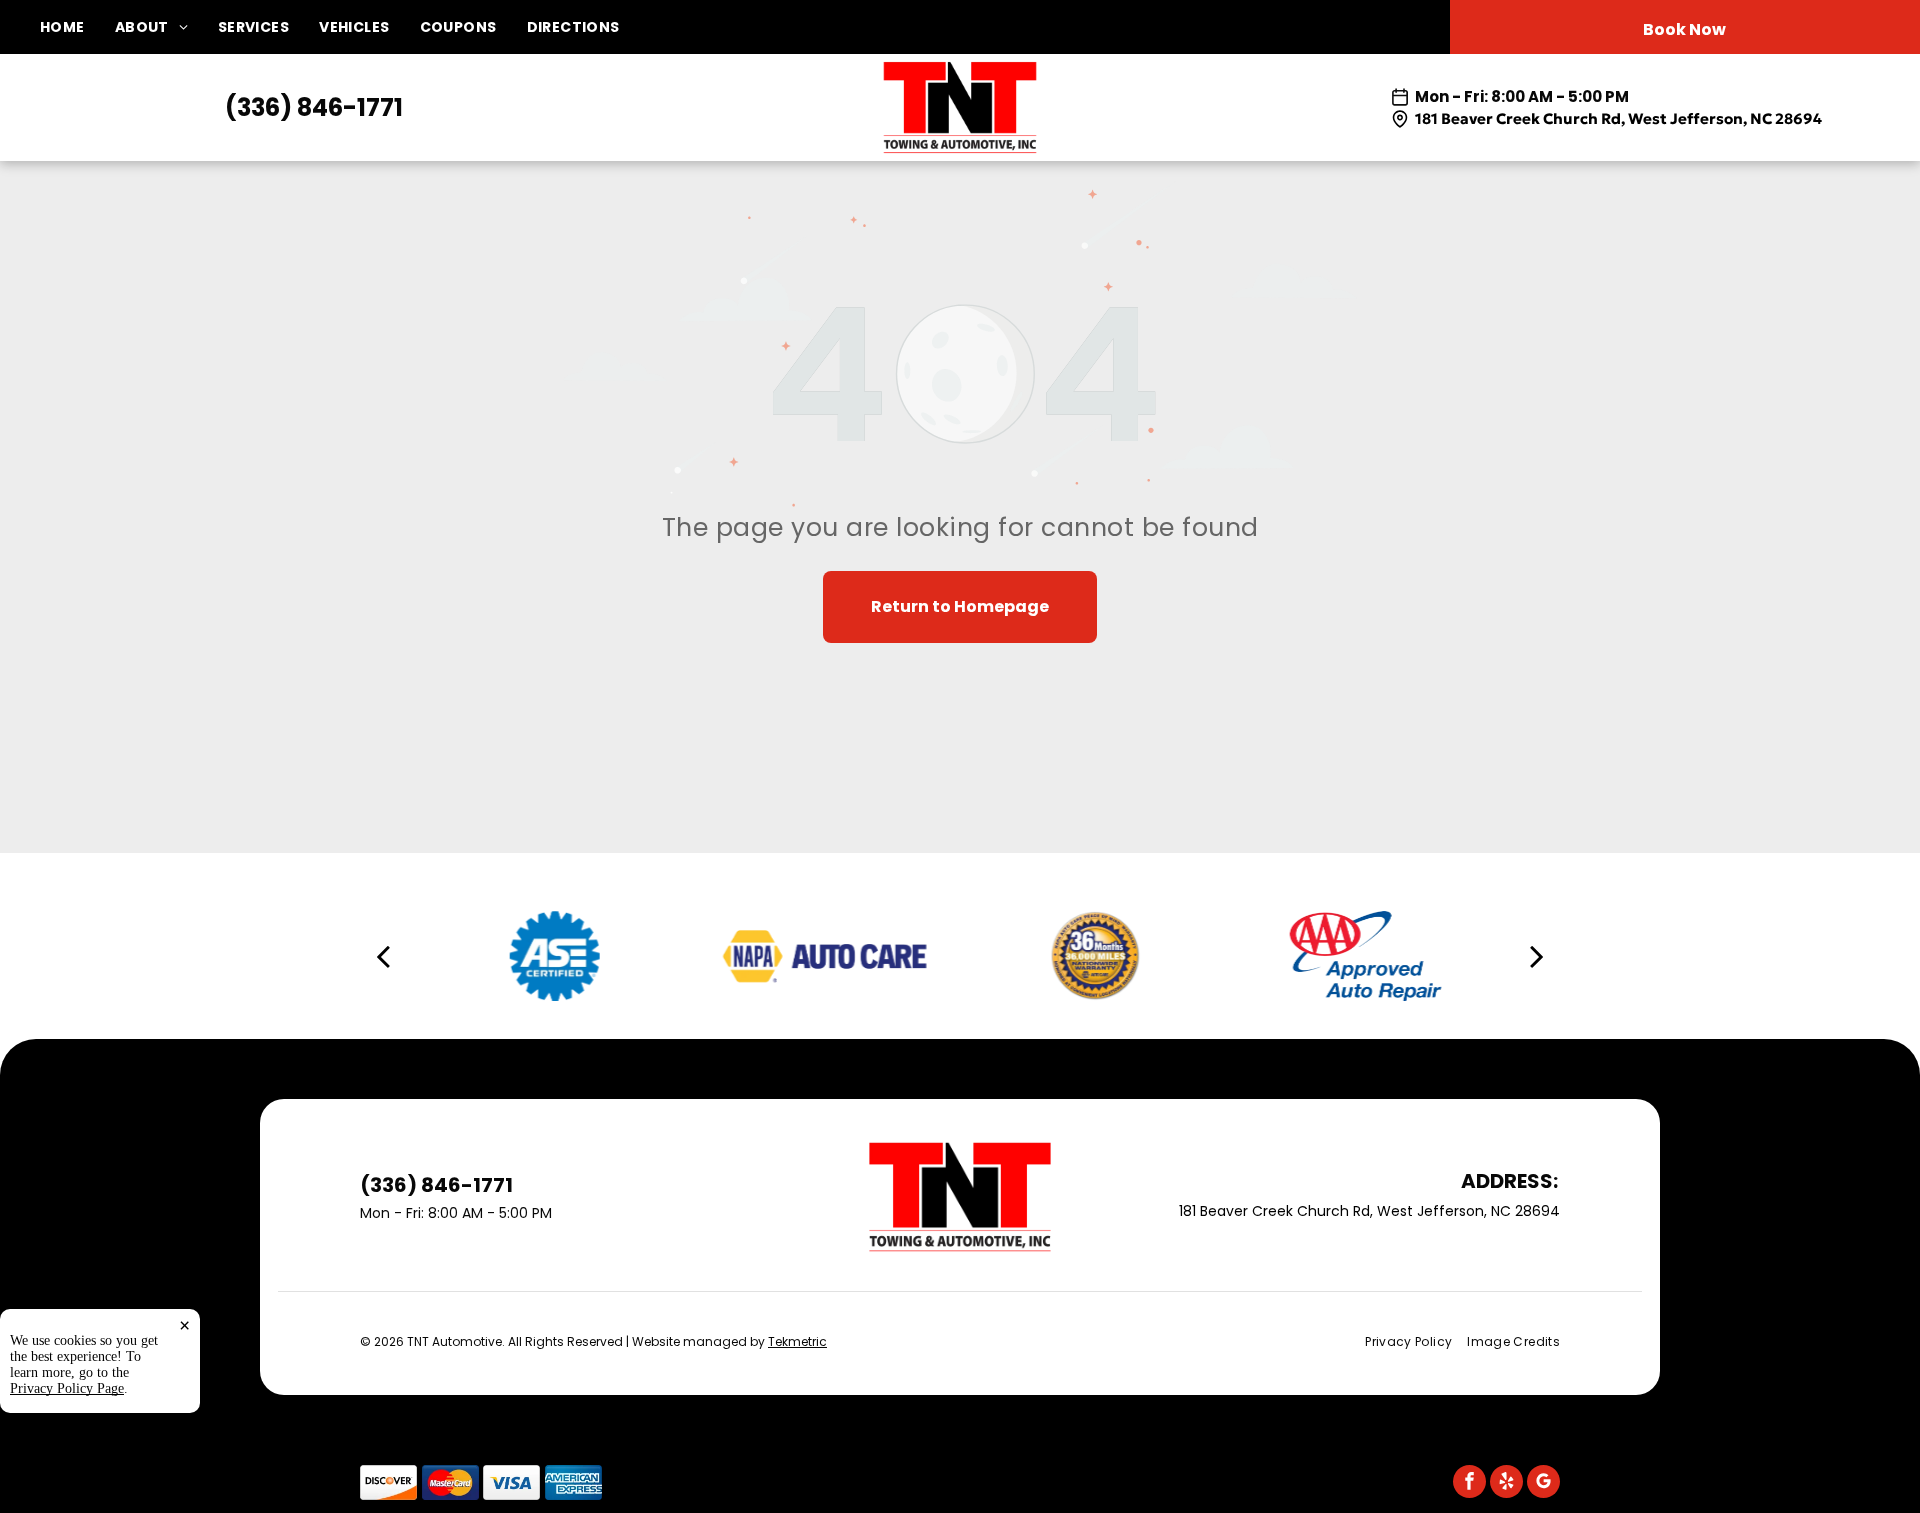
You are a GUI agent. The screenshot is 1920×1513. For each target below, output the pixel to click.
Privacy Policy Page (67, 1388)
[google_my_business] (1543, 1484)
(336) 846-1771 (314, 107)
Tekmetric (797, 1341)
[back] (383, 955)
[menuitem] (77, 27)
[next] (1537, 955)
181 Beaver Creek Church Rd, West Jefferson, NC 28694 (1618, 118)
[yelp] (1506, 1484)
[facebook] (1469, 1484)
